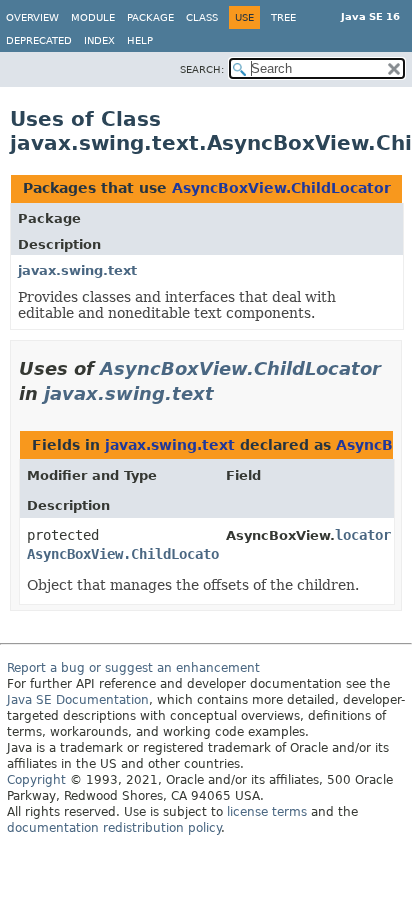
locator (363, 535)
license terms (267, 812)
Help (140, 40)
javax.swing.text (77, 270)
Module (93, 17)
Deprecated (39, 40)
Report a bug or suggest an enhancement (133, 668)
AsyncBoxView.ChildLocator (281, 188)
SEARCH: (202, 69)
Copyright (36, 780)
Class (202, 17)
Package (150, 17)
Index (99, 40)
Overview (32, 17)
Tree (283, 17)
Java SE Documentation (78, 700)
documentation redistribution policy (114, 828)
